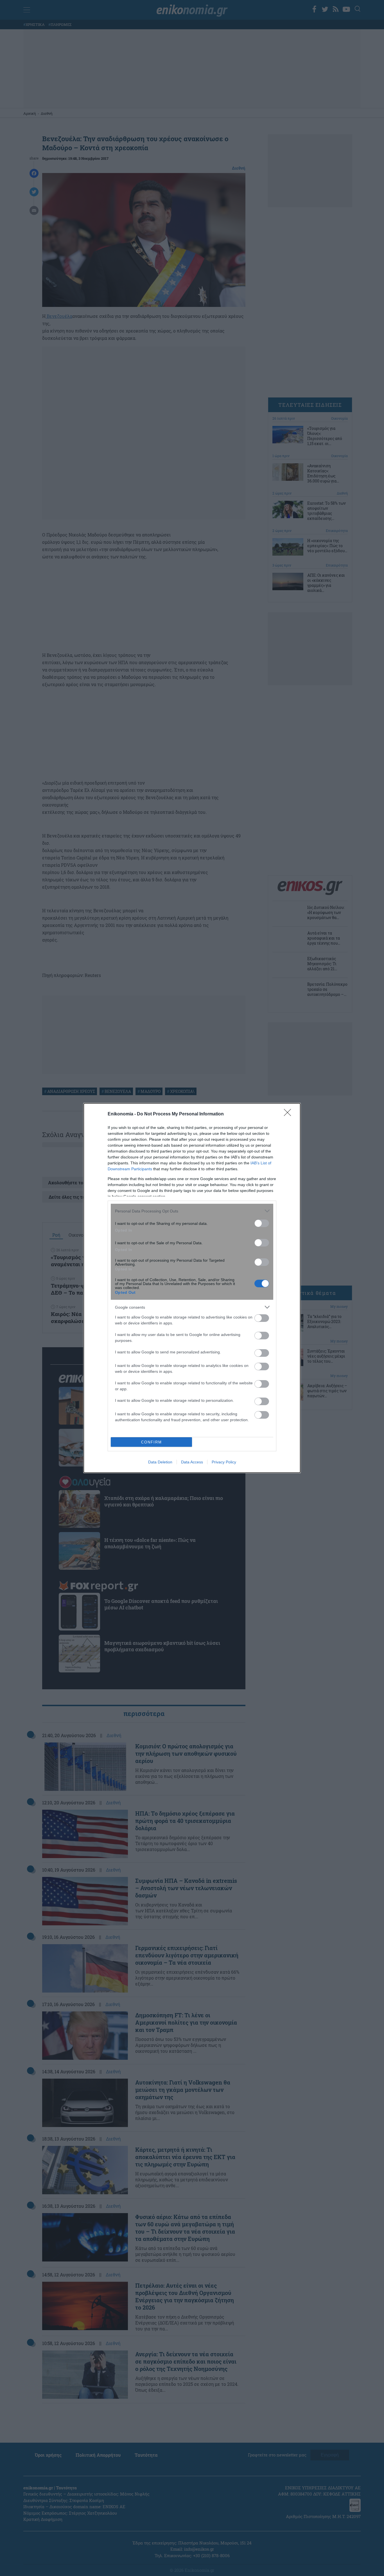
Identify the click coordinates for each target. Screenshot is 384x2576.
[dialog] (192, 1288)
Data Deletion (160, 1462)
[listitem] (192, 1211)
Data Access (192, 1462)
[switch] (262, 1223)
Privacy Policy (224, 1462)
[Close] (289, 1114)
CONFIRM (152, 1442)
